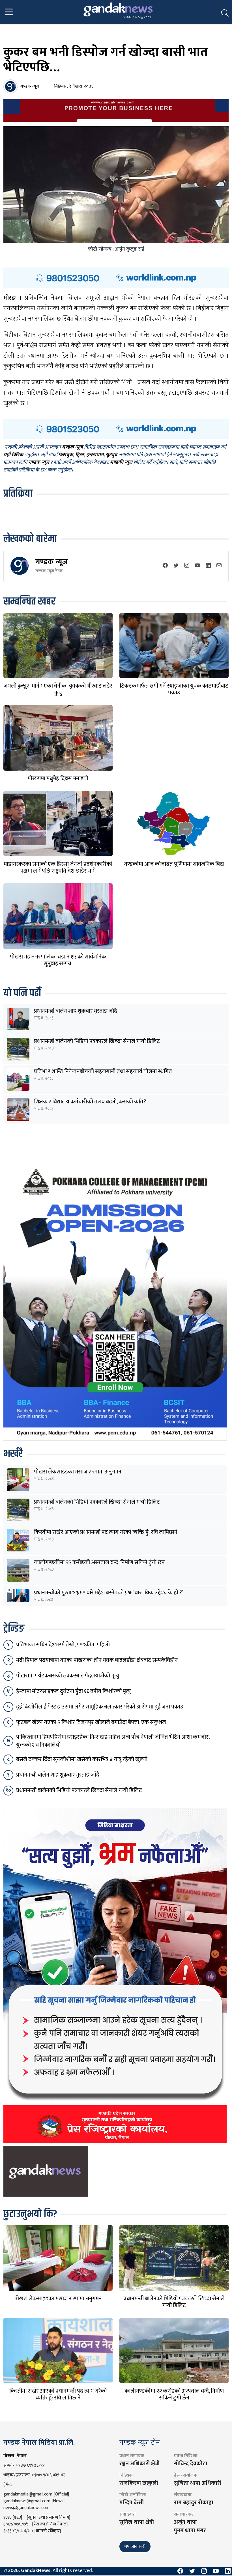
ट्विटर (80, 455)
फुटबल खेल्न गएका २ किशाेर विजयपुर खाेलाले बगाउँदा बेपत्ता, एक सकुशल (91, 1722)
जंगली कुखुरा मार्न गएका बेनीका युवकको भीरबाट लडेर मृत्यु (58, 689)
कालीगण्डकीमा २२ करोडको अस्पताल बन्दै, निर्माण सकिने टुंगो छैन (99, 1562)
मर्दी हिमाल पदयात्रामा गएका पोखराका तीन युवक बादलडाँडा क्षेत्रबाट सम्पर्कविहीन (97, 1660)
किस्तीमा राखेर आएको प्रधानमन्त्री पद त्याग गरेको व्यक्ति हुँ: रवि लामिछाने (106, 1532)
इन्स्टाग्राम (95, 455)
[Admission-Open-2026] (115, 1301)
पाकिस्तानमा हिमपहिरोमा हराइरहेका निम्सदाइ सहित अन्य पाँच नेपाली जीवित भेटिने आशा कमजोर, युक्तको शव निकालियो (113, 1741)
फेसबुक (66, 455)
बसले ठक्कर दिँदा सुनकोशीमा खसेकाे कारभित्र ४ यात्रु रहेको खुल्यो (82, 1759)
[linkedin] (208, 566)
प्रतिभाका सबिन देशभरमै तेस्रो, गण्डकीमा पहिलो (63, 1645)
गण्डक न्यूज (52, 562)
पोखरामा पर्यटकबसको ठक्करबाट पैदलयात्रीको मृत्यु (68, 1676)
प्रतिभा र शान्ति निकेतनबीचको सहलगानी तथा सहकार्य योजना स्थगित (103, 1071)
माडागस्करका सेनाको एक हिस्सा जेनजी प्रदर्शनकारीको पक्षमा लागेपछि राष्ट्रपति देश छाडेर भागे (58, 868)
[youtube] (197, 566)
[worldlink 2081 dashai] (116, 277)
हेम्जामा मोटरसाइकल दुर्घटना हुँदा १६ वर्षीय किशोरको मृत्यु (73, 1691)
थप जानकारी (135, 2546)
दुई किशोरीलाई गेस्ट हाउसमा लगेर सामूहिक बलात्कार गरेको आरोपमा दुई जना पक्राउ (100, 1707)
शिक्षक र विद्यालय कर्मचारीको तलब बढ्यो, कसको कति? (90, 1102)
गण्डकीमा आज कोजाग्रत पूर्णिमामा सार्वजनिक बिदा (174, 864)
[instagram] (187, 566)
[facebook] (165, 566)
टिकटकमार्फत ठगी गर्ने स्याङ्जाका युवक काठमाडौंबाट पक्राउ (174, 689)
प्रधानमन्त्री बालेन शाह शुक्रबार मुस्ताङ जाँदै (76, 1011)
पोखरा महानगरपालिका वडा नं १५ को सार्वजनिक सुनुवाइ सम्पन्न (58, 960)
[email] (219, 566)
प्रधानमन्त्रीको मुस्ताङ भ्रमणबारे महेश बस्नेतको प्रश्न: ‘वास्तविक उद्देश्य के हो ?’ (109, 1593)
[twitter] (176, 566)
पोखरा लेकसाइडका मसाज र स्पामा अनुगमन (78, 1472)
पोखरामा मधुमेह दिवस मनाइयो (58, 779)
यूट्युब (111, 455)
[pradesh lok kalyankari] (115, 1975)
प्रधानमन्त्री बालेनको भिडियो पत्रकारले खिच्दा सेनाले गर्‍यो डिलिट (97, 1041)
